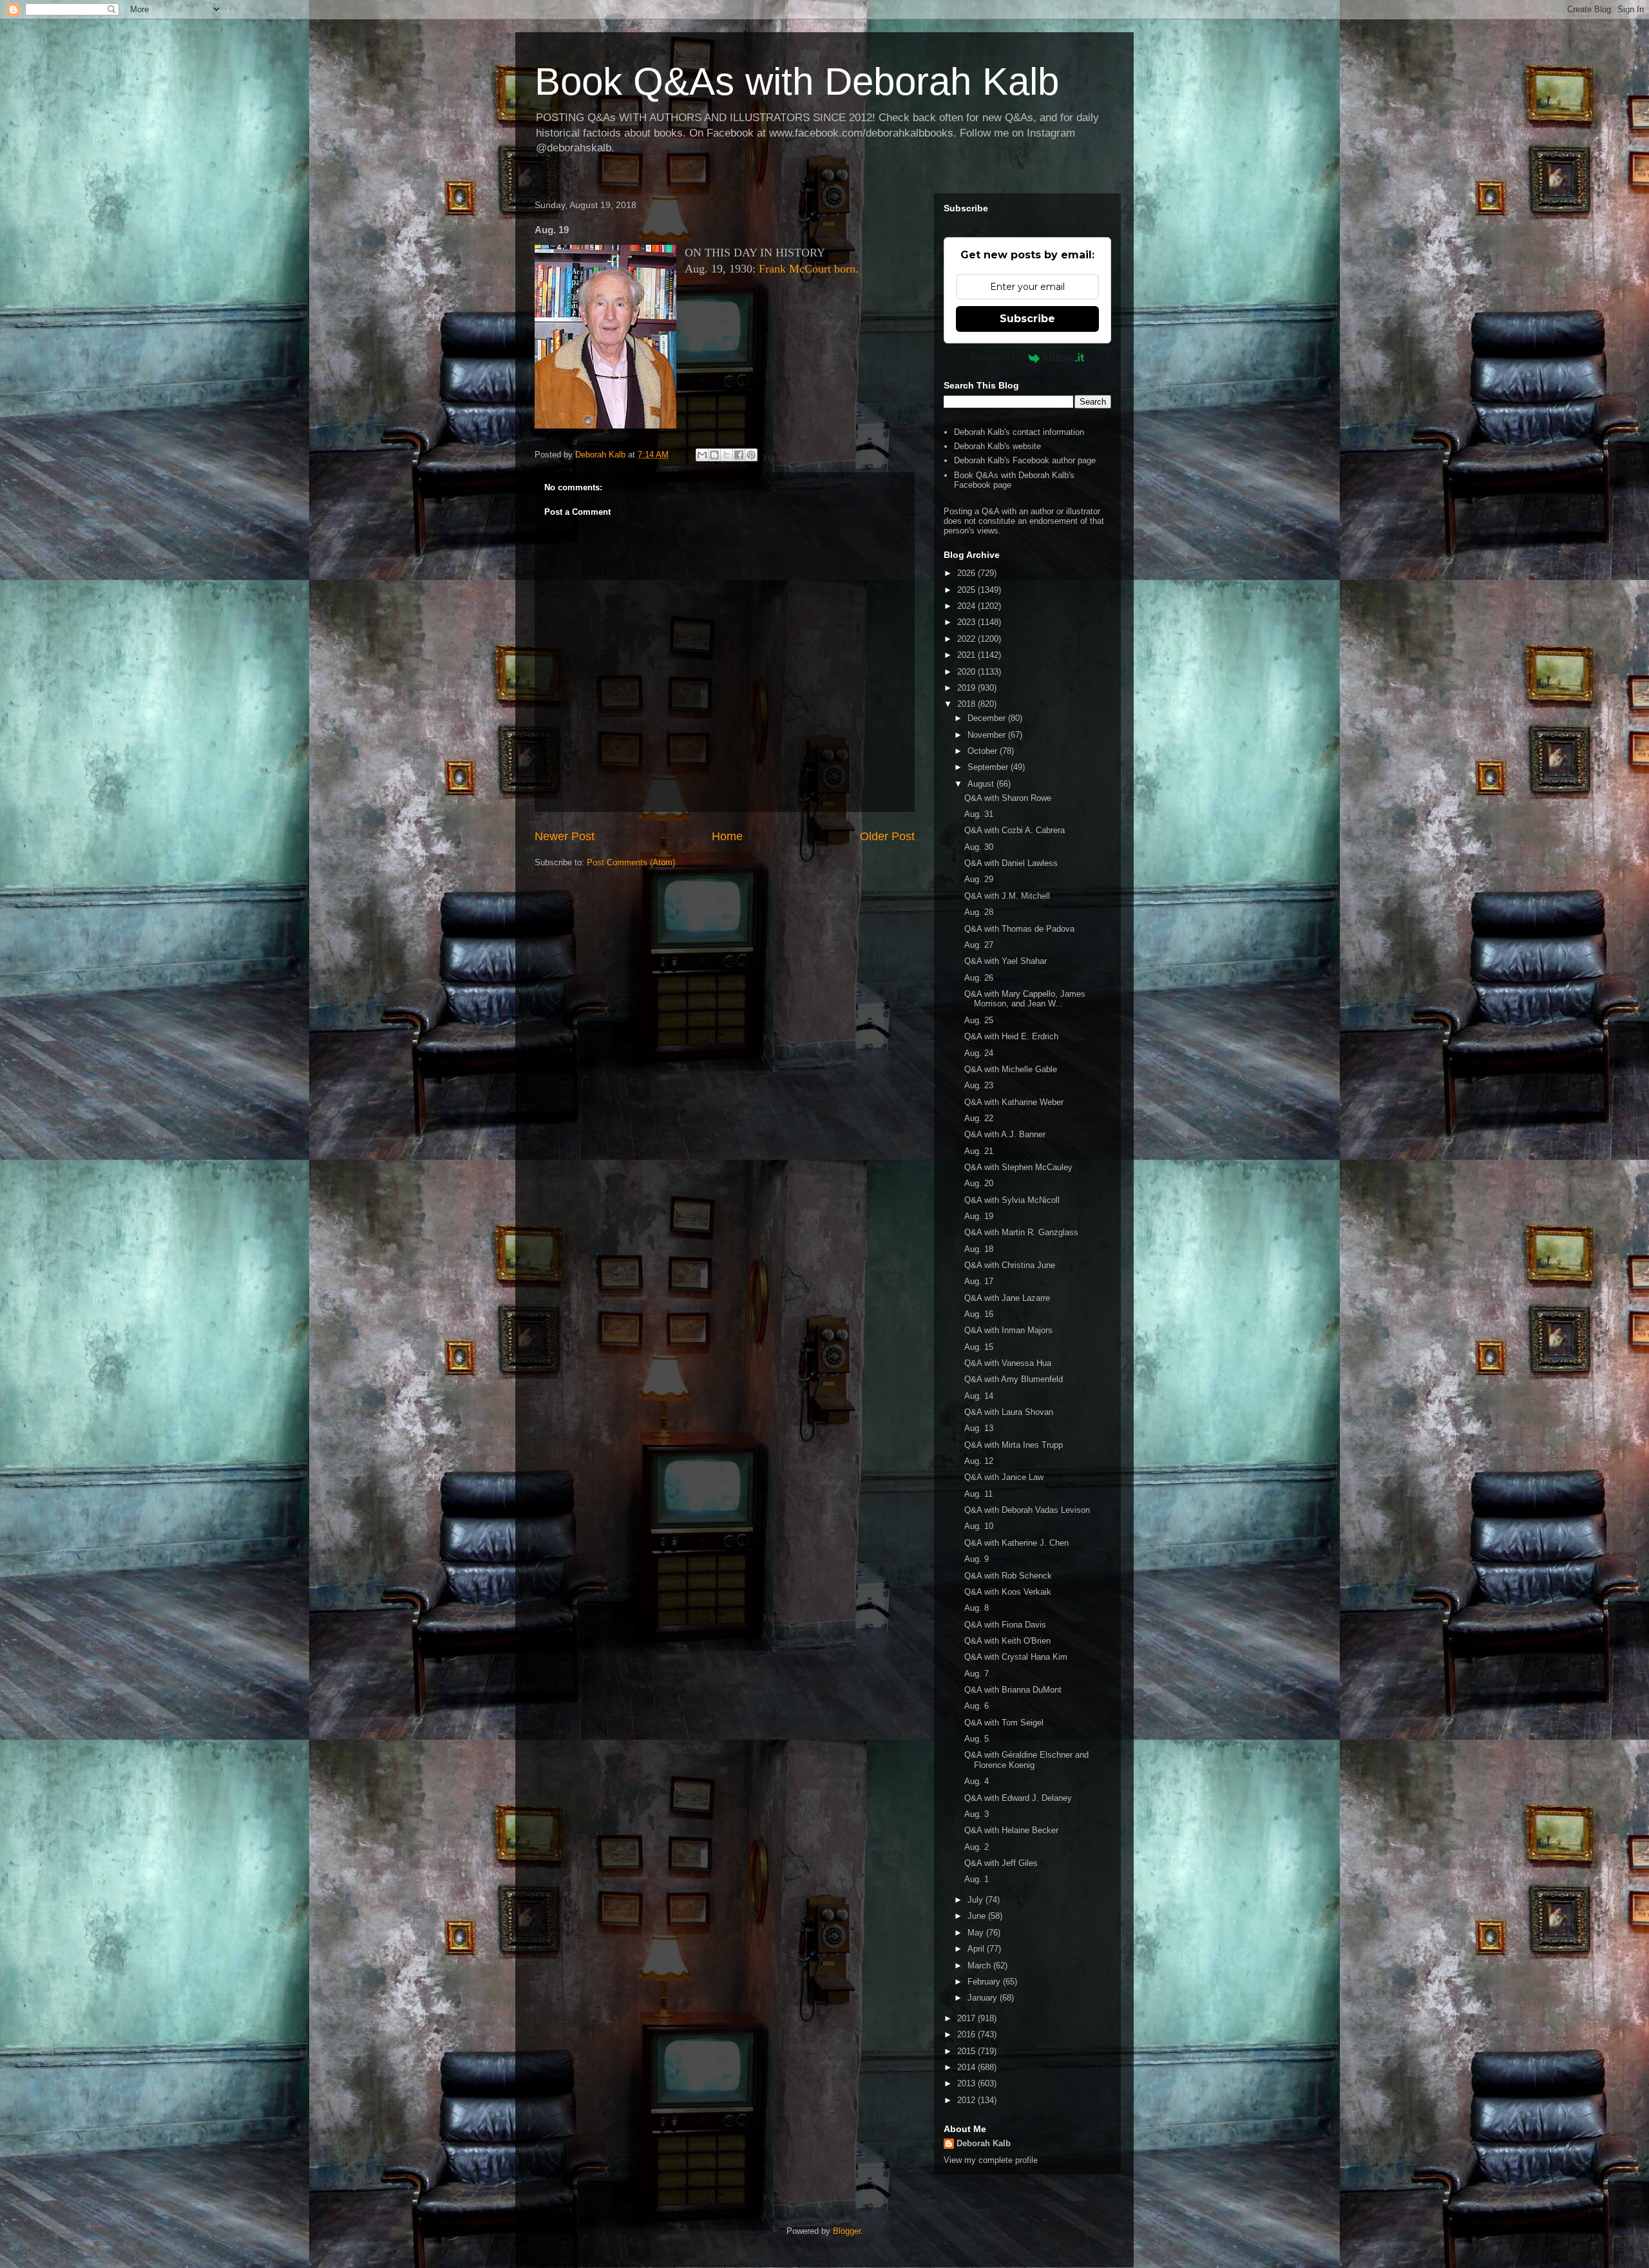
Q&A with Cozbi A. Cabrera (1015, 830)
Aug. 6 (977, 1706)
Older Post (887, 836)
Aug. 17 (979, 1281)
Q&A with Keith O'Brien (1007, 1641)
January (984, 1998)
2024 (967, 606)
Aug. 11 (978, 1494)
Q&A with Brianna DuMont (1013, 1690)
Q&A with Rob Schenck (1008, 1576)
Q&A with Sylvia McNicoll (1012, 1200)
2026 (967, 573)
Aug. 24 (979, 1053)
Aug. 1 (977, 1879)
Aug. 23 (979, 1085)
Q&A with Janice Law (1004, 1477)
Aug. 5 (977, 1739)
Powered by (996, 358)
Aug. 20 (979, 1183)
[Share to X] (727, 455)
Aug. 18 (979, 1249)
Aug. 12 (979, 1461)
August (982, 784)
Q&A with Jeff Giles (1001, 1863)
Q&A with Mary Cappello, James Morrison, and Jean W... (1025, 999)
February (985, 1982)
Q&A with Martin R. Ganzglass (1021, 1232)
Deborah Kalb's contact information (1019, 432)
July (977, 1900)
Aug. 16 (979, 1314)
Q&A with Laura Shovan (1009, 1412)
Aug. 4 (977, 1781)
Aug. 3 (977, 1814)
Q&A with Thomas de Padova (1019, 929)
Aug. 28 (979, 912)
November (988, 735)
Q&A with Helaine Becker (1011, 1830)
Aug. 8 (977, 1608)
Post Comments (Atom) (631, 862)
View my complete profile (991, 2160)
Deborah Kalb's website (997, 446)
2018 (967, 704)
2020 (967, 672)
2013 (967, 2083)
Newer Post (565, 836)
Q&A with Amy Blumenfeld (1014, 1379)
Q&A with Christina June (1010, 1265)
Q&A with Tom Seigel (1004, 1723)
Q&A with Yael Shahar (1006, 961)
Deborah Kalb (984, 2143)
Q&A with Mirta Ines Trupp (1014, 1445)
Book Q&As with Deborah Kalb (797, 82)
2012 (967, 2100)
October (984, 751)
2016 (967, 2034)
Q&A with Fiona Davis (1005, 1625)
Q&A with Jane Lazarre (1007, 1298)
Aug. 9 (977, 1559)
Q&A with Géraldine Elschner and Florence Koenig (1026, 1760)
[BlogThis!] (714, 455)
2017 (967, 2018)
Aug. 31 (979, 814)
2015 (967, 2051)
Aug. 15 (979, 1347)
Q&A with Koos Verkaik (1008, 1592)
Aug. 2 (977, 1847)
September (989, 767)
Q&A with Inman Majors (1008, 1330)
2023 (967, 622)
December (988, 718)
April (977, 1949)
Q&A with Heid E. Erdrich (1011, 1036)
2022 (967, 639)
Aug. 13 (979, 1428)
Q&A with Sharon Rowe (1008, 798)
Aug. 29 (979, 879)
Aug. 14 (979, 1396)
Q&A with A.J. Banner (1005, 1134)
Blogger (847, 2231)
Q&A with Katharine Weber (1014, 1102)
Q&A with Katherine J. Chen (1016, 1543)
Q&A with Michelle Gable (1011, 1069)
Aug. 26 (979, 978)
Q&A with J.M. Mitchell (1007, 896)
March (980, 1965)
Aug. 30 (979, 847)
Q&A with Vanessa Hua (1008, 1363)
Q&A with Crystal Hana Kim (1016, 1657)
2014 (967, 2067)
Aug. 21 (979, 1151)
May (977, 1933)
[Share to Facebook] (739, 455)
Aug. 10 (979, 1526)
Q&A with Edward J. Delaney (1018, 1798)
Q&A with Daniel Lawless (1011, 863)
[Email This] (702, 455)
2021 (967, 655)
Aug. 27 (979, 945)
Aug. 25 (979, 1020)
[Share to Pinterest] (751, 455)
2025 (967, 590)
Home (727, 836)
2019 (967, 688)
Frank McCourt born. (809, 269)
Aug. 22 (979, 1118)
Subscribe (1027, 319)
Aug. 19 (979, 1216)
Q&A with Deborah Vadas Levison (1027, 1510)
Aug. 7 (977, 1674)
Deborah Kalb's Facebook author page (1025, 460)
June (978, 1916)
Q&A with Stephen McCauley (1018, 1167)
